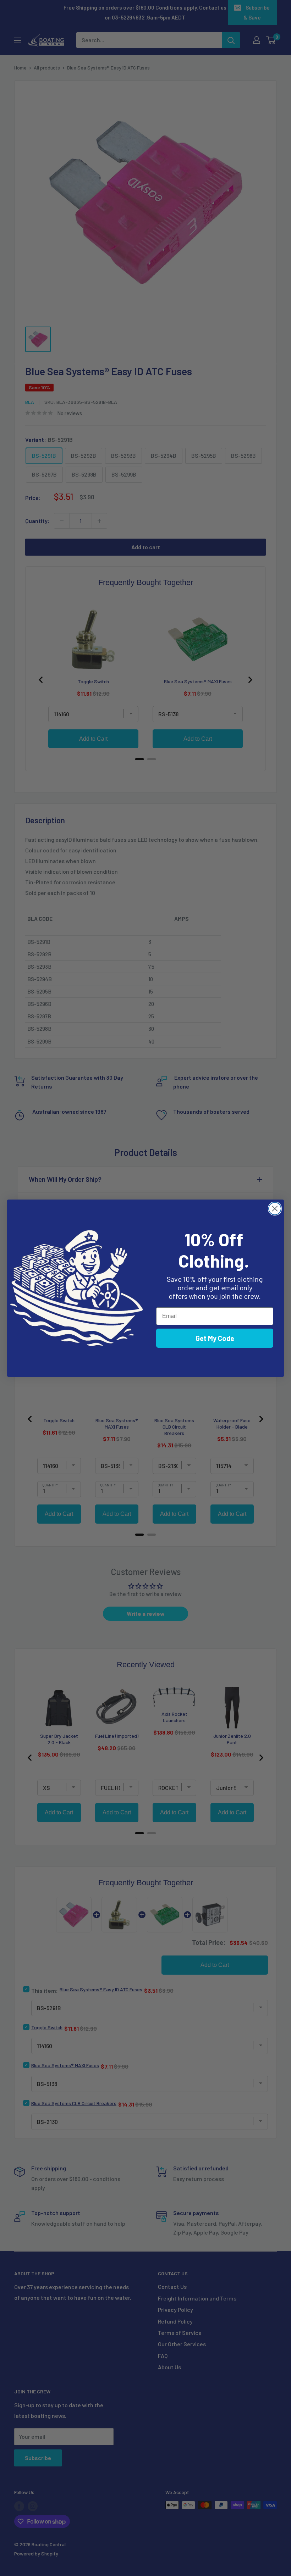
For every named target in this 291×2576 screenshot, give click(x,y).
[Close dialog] (275, 1209)
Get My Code (215, 1338)
